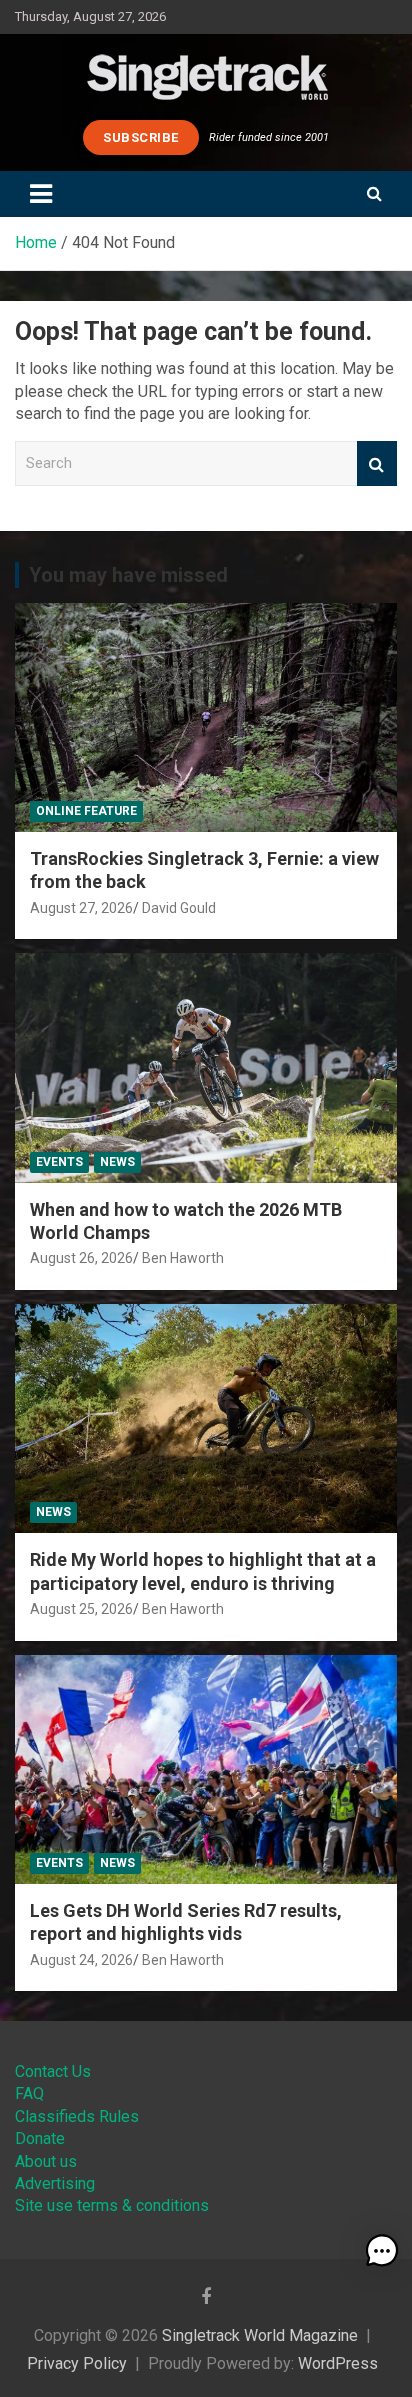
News (117, 1162)
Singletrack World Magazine (260, 2335)
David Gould (179, 908)
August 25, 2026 (81, 1609)
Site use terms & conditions (112, 2205)
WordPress (338, 2363)
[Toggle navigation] (41, 194)
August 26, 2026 (81, 1258)
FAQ (29, 2093)
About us (46, 2161)
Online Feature (86, 811)
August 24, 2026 (81, 1960)
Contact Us (53, 2071)
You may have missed (128, 575)
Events (59, 1162)
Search (377, 463)
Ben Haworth (183, 1258)
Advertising (55, 2183)
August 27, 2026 (81, 908)
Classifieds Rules (77, 2116)
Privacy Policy (77, 2363)
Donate (40, 2138)
